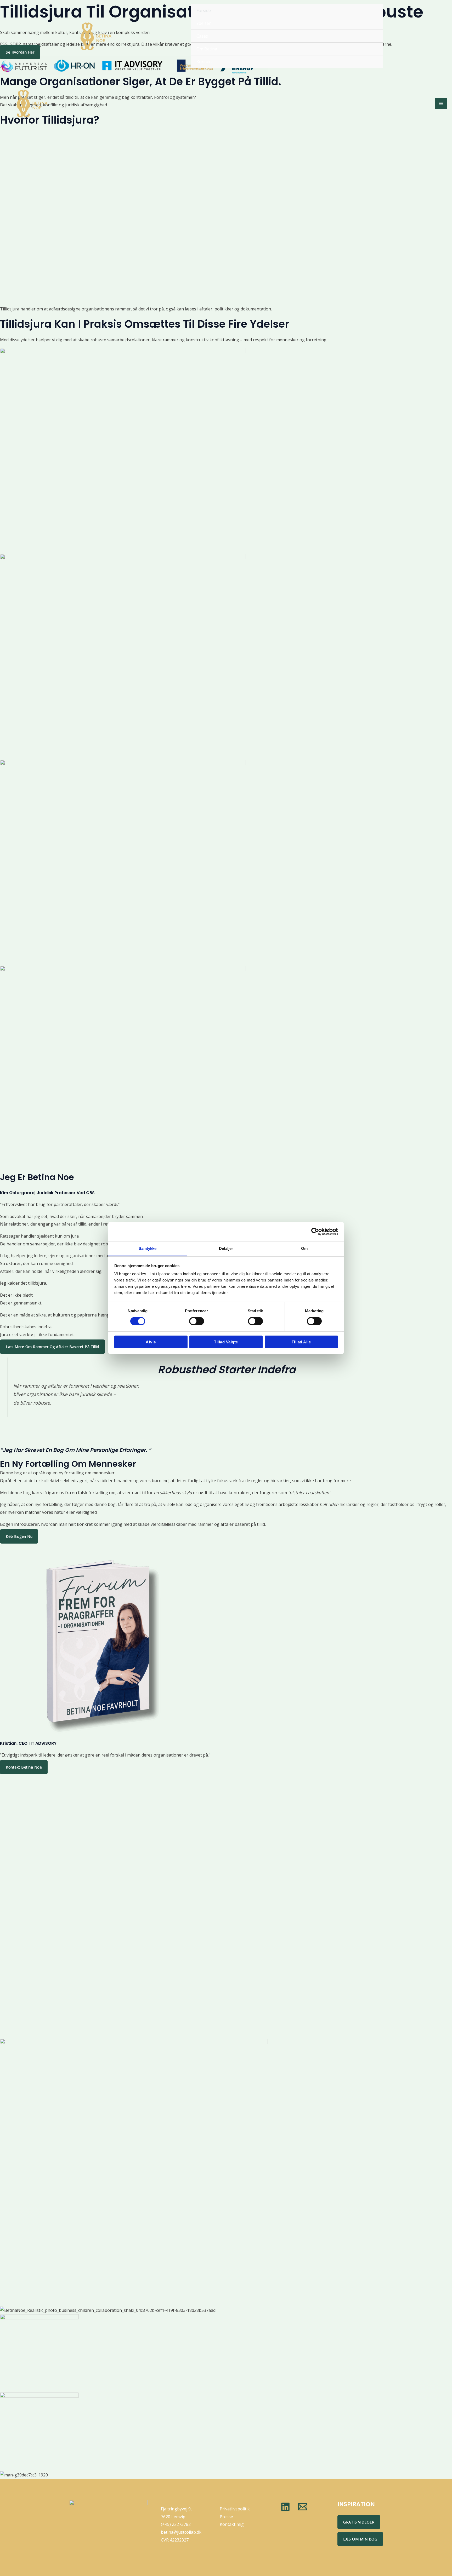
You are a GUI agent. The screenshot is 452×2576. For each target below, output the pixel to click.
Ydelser (204, 23)
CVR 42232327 (175, 2540)
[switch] (197, 1321)
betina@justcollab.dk (181, 2532)
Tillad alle (301, 1342)
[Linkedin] (285, 2507)
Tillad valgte (226, 1342)
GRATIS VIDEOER (359, 2522)
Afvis (151, 1342)
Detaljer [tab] (226, 1248)
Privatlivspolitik (235, 2509)
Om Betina (207, 49)
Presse (226, 2517)
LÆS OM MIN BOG (360, 2539)
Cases (202, 36)
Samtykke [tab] (148, 1248)
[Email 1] (303, 2507)
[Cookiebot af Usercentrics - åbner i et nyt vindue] (315, 1231)
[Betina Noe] (96, 36)
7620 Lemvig (173, 2517)
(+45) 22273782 (176, 2524)
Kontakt (204, 62)
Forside (204, 10)
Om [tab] (304, 1248)
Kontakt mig (232, 2524)
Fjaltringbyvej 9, (176, 2509)
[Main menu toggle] (441, 103)
